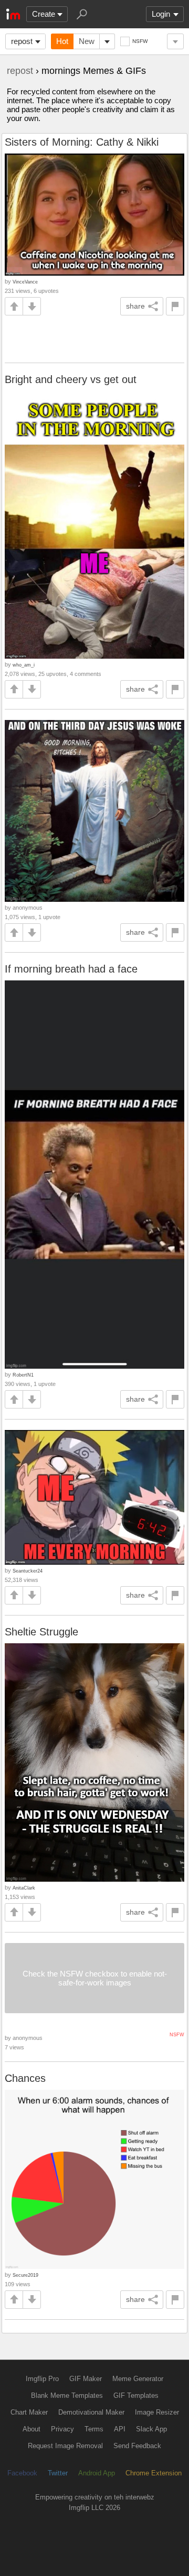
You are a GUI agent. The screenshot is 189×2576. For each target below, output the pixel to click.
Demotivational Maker (91, 2412)
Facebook (22, 2473)
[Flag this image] (175, 306)
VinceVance (25, 282)
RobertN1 (23, 1375)
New (87, 41)
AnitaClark (24, 1888)
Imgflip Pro (42, 2379)
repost (22, 41)
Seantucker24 (28, 1571)
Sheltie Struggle (41, 1632)
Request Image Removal (65, 2446)
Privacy (62, 2429)
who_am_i (24, 665)
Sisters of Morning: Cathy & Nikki (82, 142)
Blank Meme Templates (67, 2395)
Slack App (151, 2429)
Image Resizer (157, 2412)
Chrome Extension (154, 2473)
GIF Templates (136, 2395)
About (31, 2429)
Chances (25, 2078)
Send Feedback (137, 2446)
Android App (97, 2473)
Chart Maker (29, 2412)
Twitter (58, 2473)
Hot (62, 41)
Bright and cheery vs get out (71, 379)
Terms (94, 2429)
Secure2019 (25, 2275)
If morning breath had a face (71, 969)
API (120, 2429)
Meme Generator (138, 2379)
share (135, 306)
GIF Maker (86, 2379)
